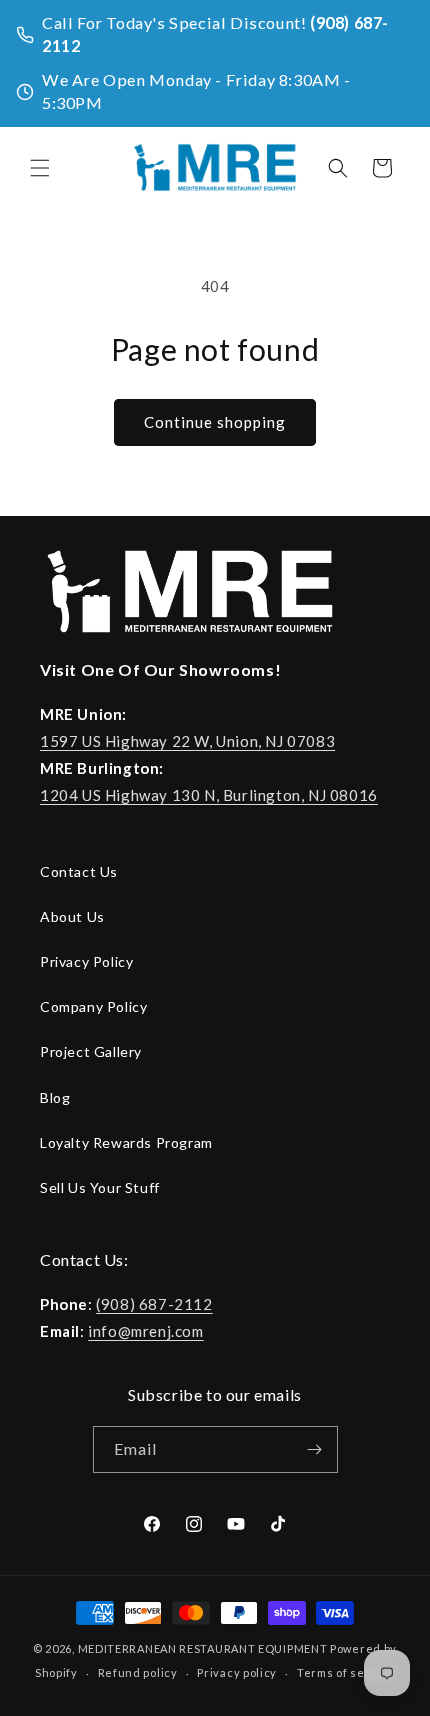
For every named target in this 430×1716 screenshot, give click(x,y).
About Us (72, 916)
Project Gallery (91, 1051)
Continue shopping (215, 422)
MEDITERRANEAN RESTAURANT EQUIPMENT (203, 1648)
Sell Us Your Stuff (100, 1187)
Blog (55, 1097)
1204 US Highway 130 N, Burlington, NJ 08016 (209, 795)
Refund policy (138, 1672)
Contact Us (79, 871)
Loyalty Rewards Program (126, 1142)
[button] (40, 168)
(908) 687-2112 (154, 1304)
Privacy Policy (86, 961)
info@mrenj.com (145, 1331)
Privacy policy (237, 1672)
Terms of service (346, 1672)
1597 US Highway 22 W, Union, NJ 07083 (187, 741)
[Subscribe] (315, 1449)
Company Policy (93, 1006)
